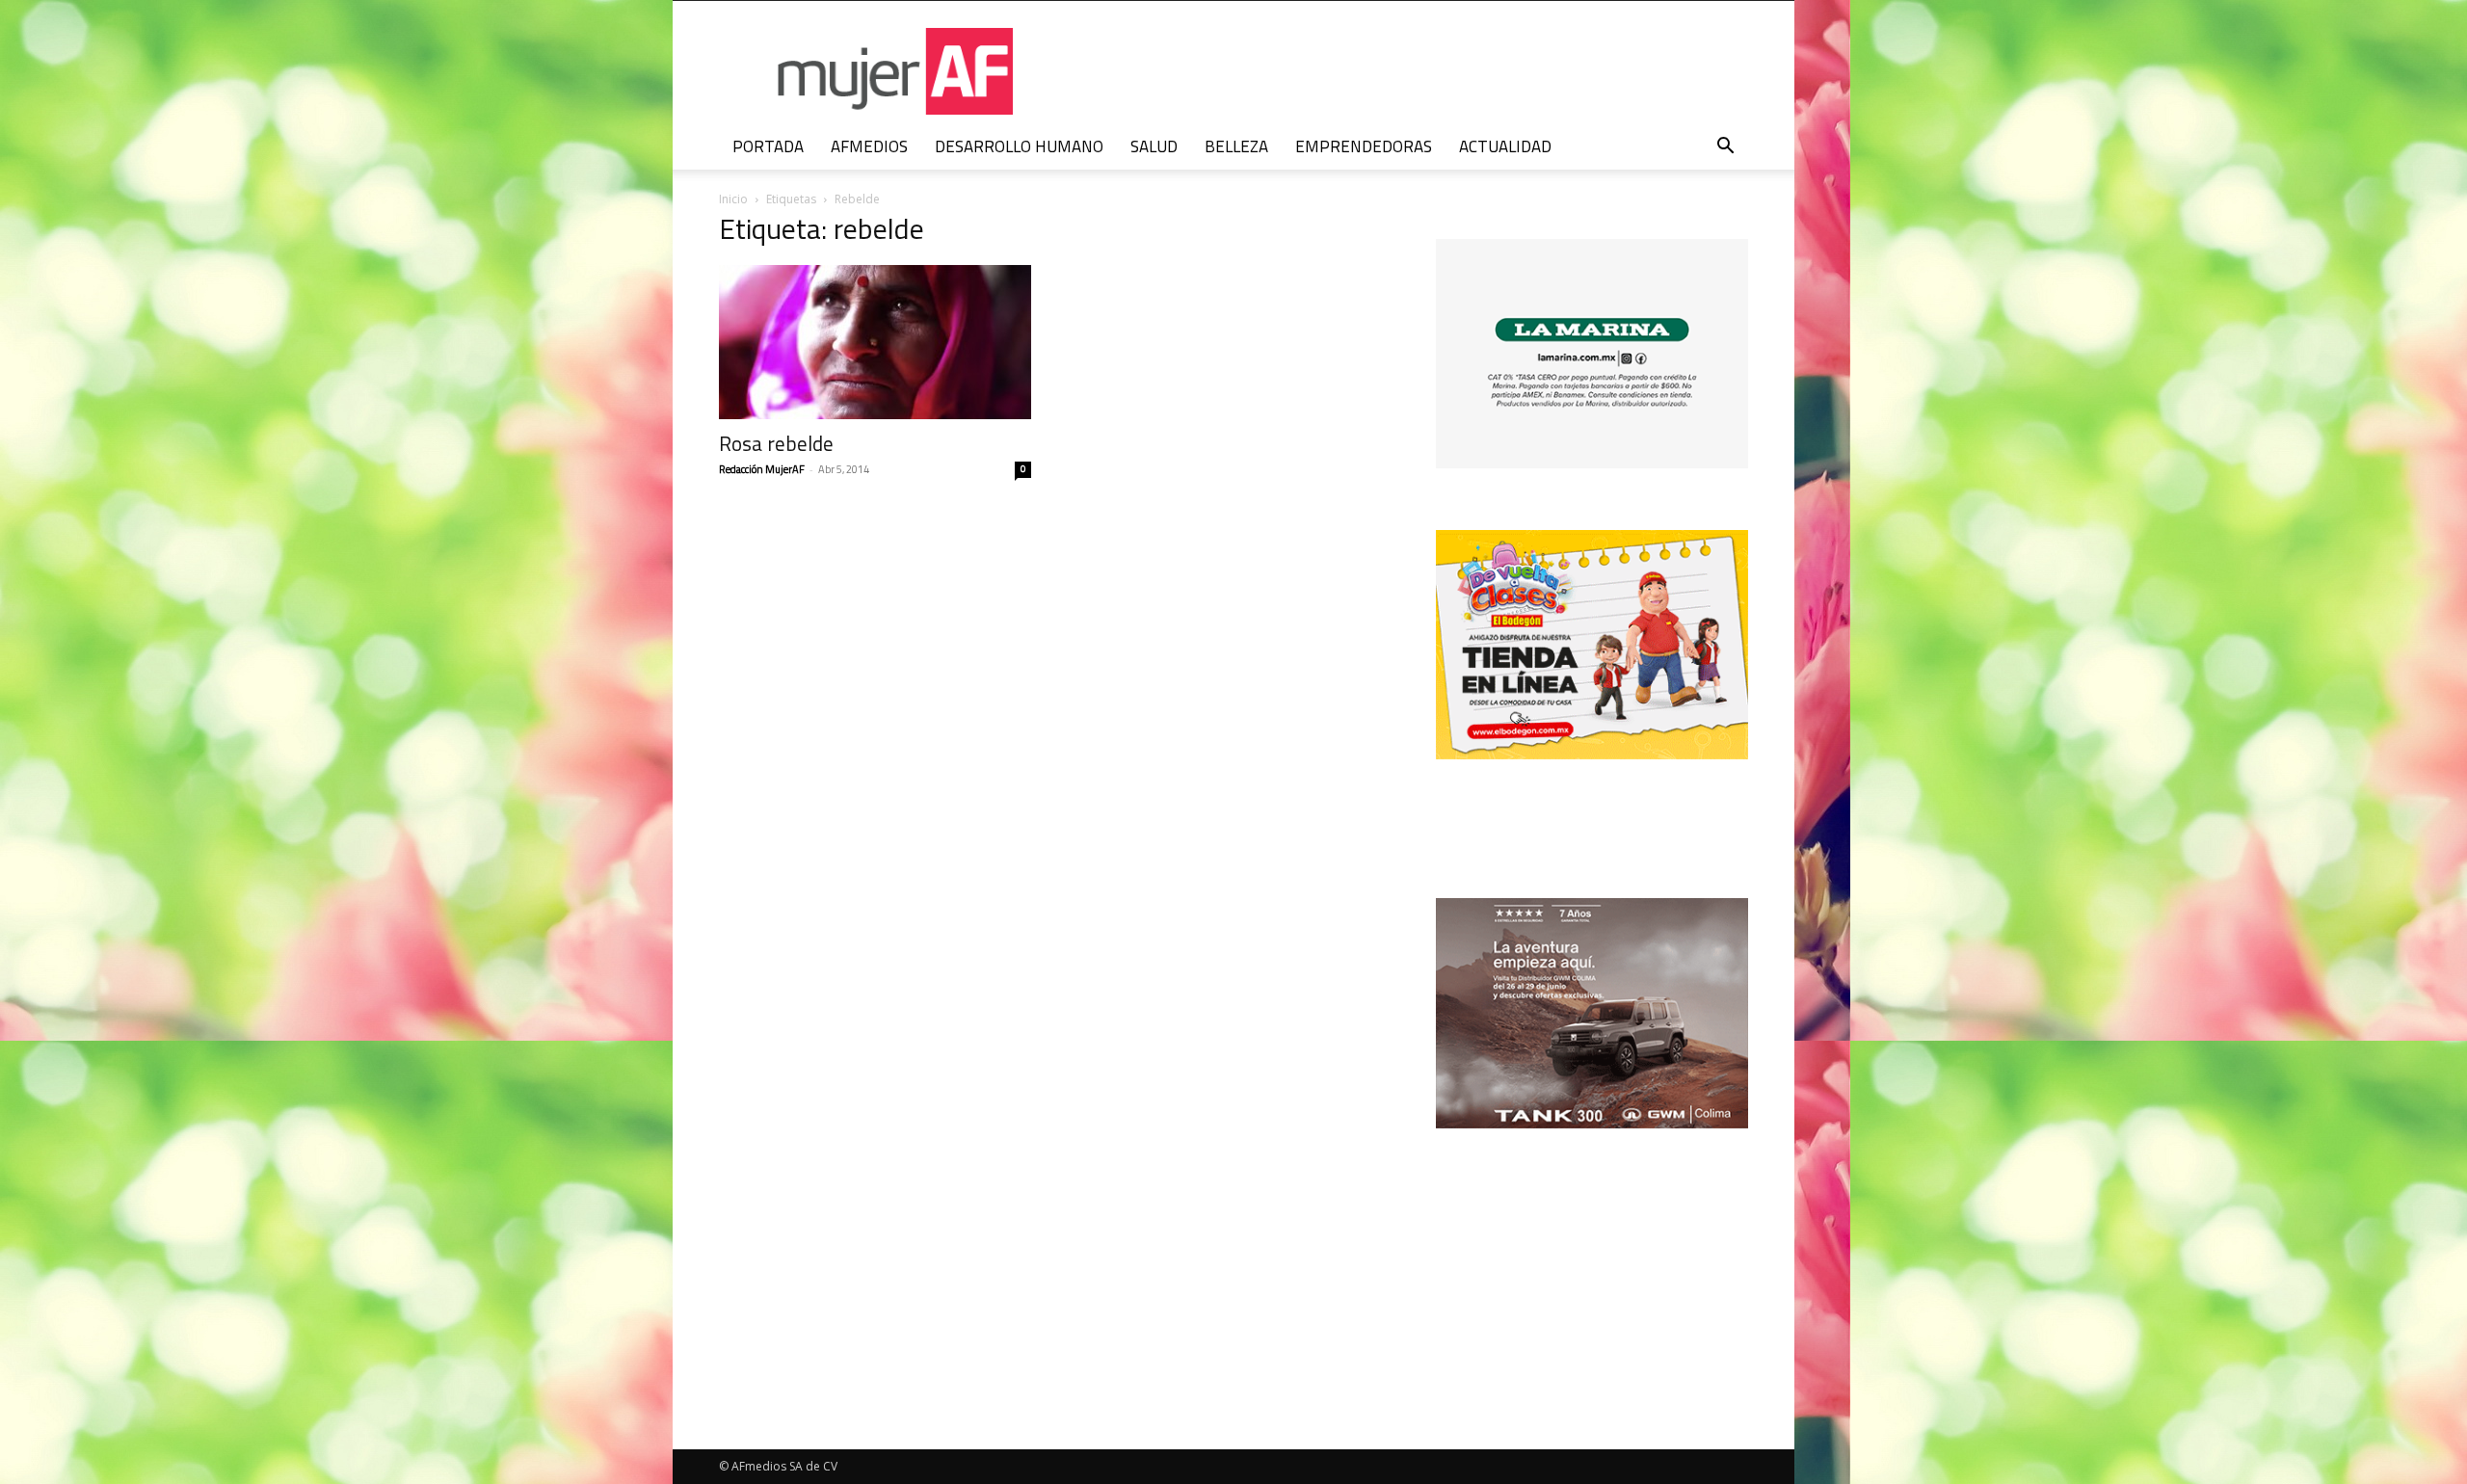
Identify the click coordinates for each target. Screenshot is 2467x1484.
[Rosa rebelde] (875, 342)
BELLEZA (1236, 146)
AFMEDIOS (869, 146)
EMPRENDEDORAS (1364, 146)
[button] (1725, 148)
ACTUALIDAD (1505, 146)
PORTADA (768, 146)
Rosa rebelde (776, 443)
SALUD (1154, 146)
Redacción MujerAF (762, 469)
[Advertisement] (1592, 1254)
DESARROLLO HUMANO (1019, 146)
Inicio (733, 199)
